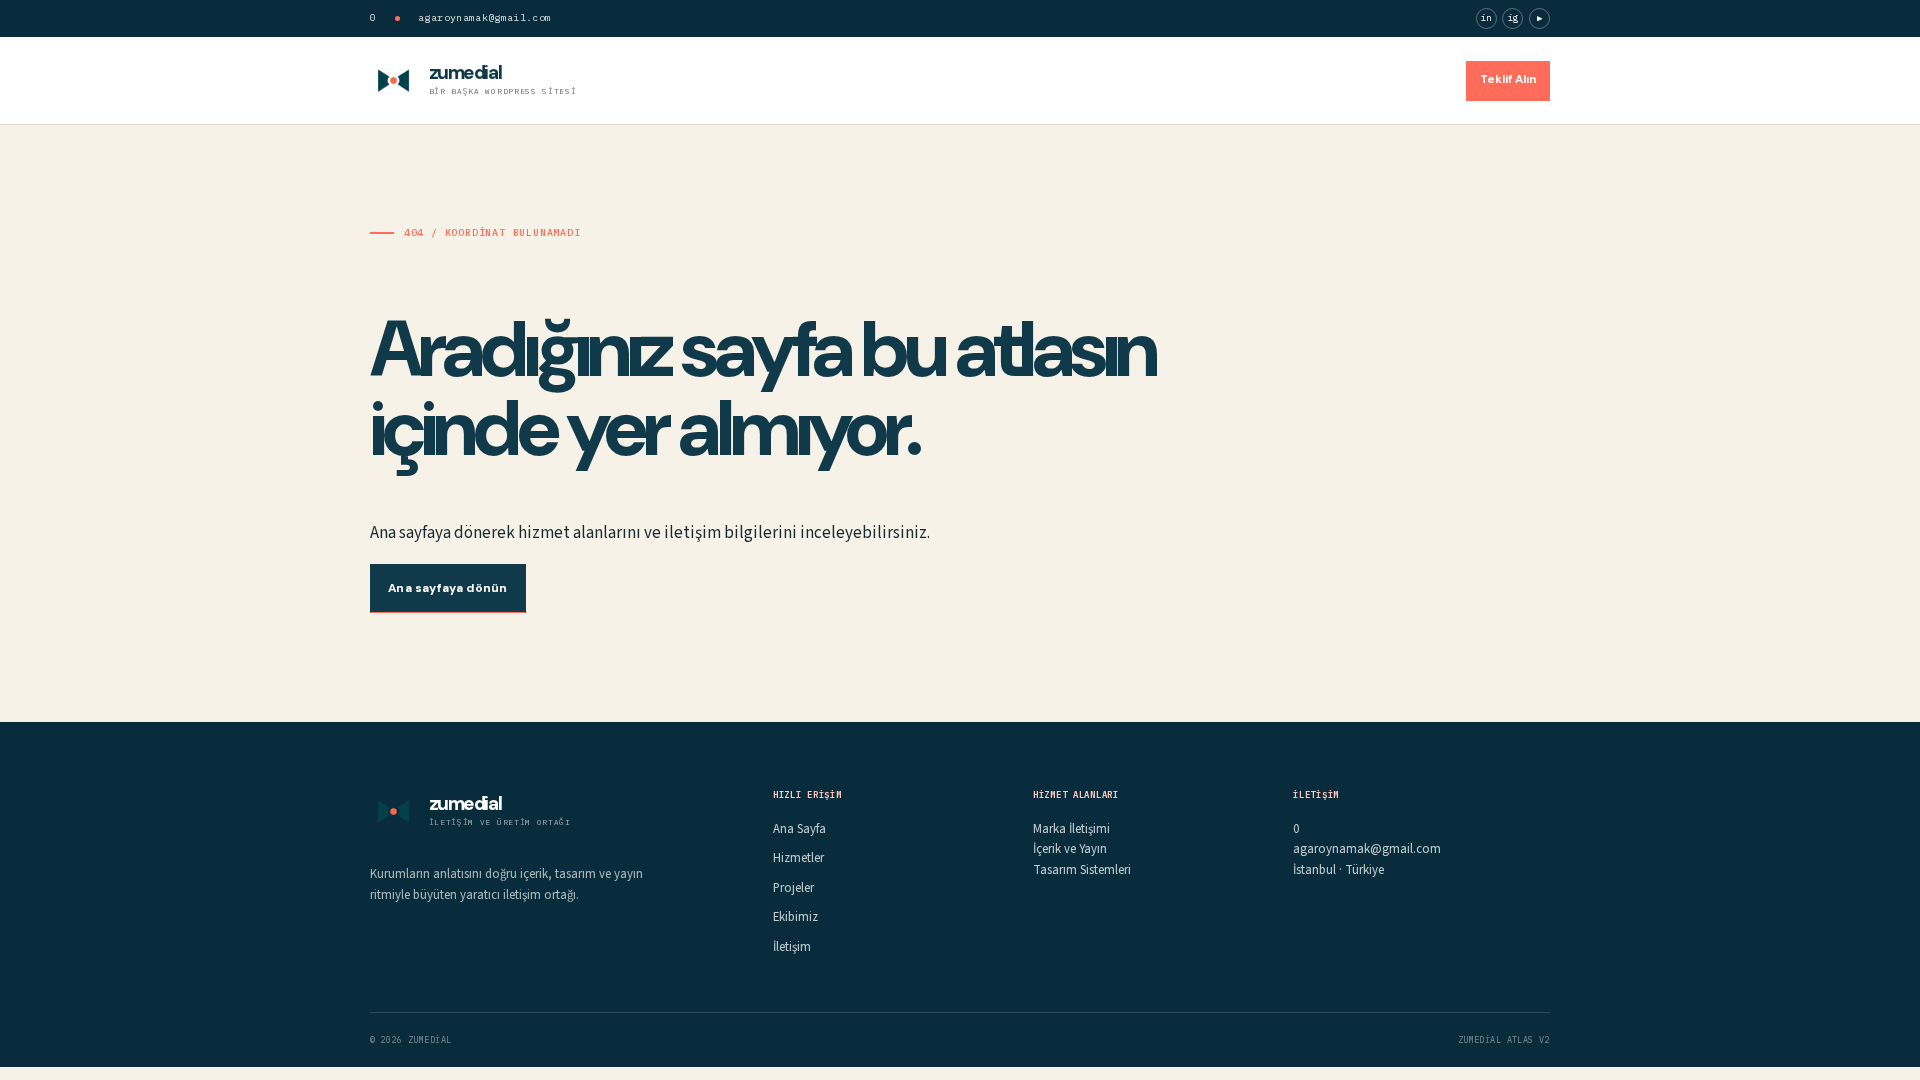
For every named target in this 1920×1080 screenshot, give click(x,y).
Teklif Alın (1508, 79)
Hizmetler (1184, 79)
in (1486, 17)
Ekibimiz (1341, 79)
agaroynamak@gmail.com (484, 17)
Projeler (1265, 79)
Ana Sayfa (1095, 79)
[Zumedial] (393, 80)
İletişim (1417, 79)
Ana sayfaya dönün (447, 588)
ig (1513, 17)
